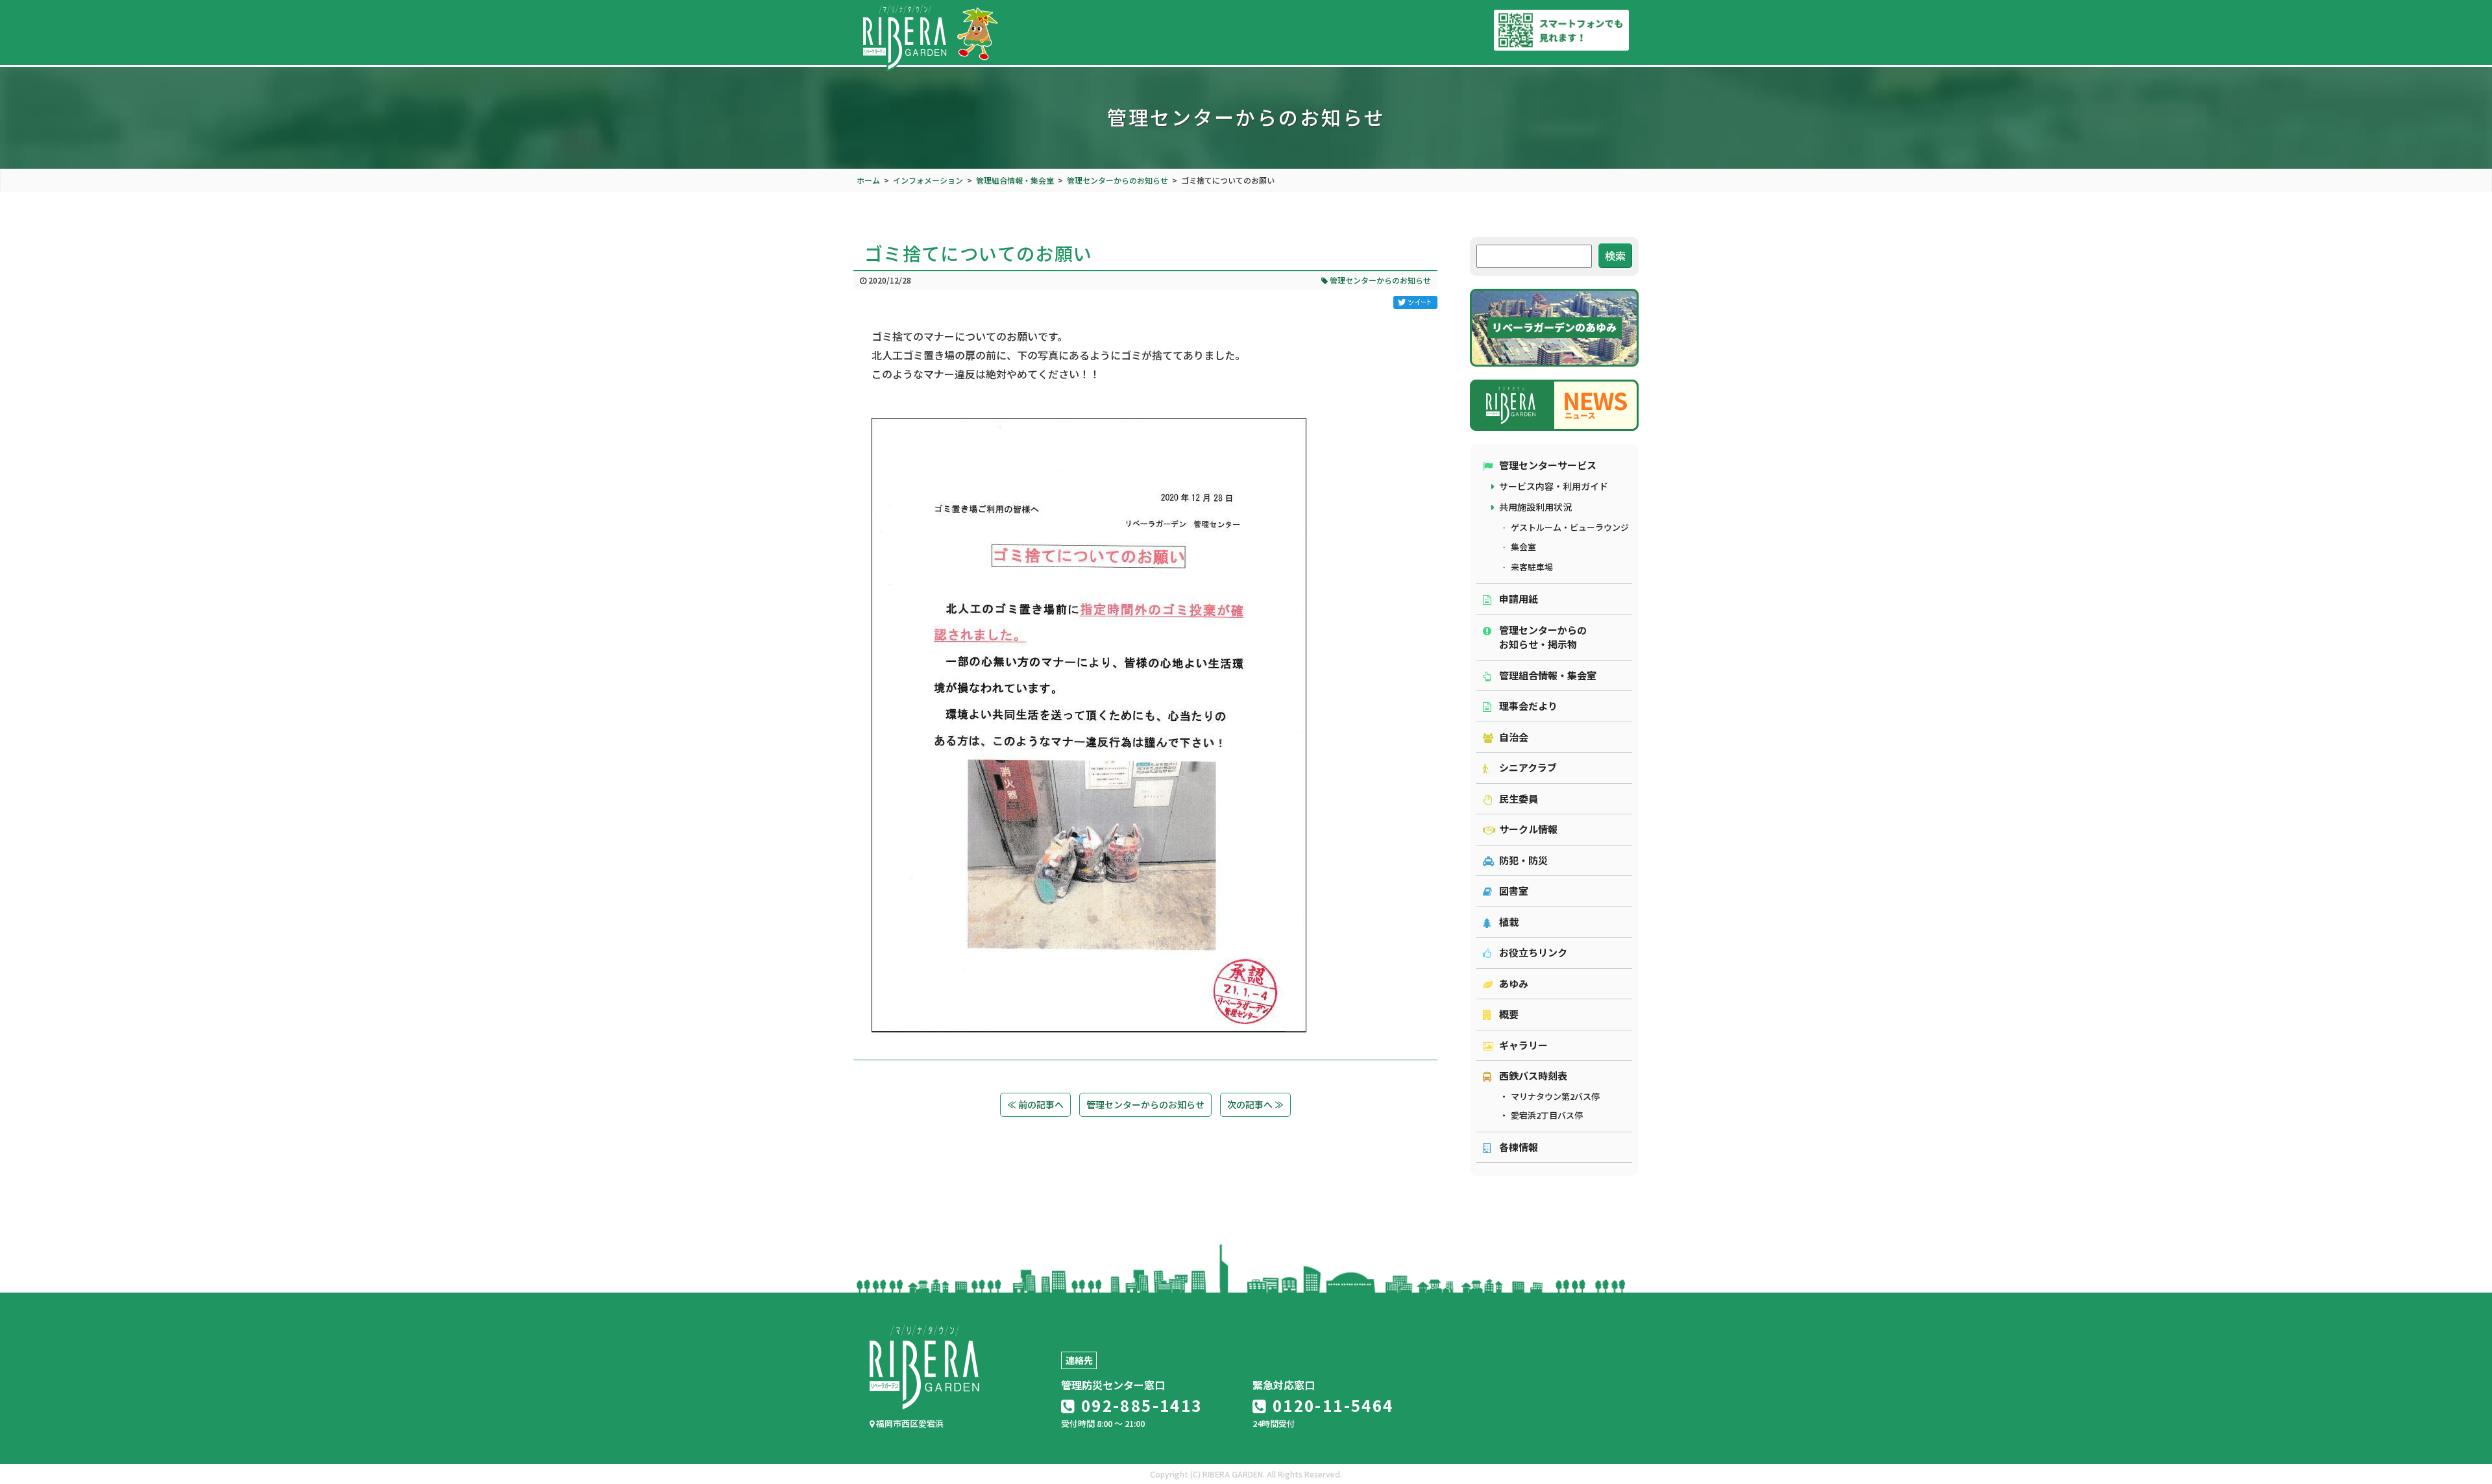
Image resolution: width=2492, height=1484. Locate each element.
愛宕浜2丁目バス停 (1547, 1115)
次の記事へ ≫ (1255, 1104)
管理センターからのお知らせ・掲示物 (1543, 637)
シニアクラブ (1528, 767)
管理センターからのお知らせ (1379, 280)
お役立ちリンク (1533, 952)
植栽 (1509, 922)
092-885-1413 (1139, 1405)
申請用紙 (1519, 599)
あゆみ (1514, 983)
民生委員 (1519, 798)
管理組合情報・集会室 (1548, 675)
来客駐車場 (1532, 567)
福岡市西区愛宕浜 (909, 1423)
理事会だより (1528, 706)
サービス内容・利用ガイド (1554, 486)
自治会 (1514, 737)
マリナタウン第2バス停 (1555, 1096)
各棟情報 (1519, 1147)
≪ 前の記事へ (1035, 1104)
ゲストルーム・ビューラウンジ (1570, 527)
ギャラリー (1523, 1045)
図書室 (1514, 891)
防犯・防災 (1523, 860)
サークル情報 (1528, 829)
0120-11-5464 (1330, 1405)
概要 (1509, 1014)
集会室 (1523, 547)
